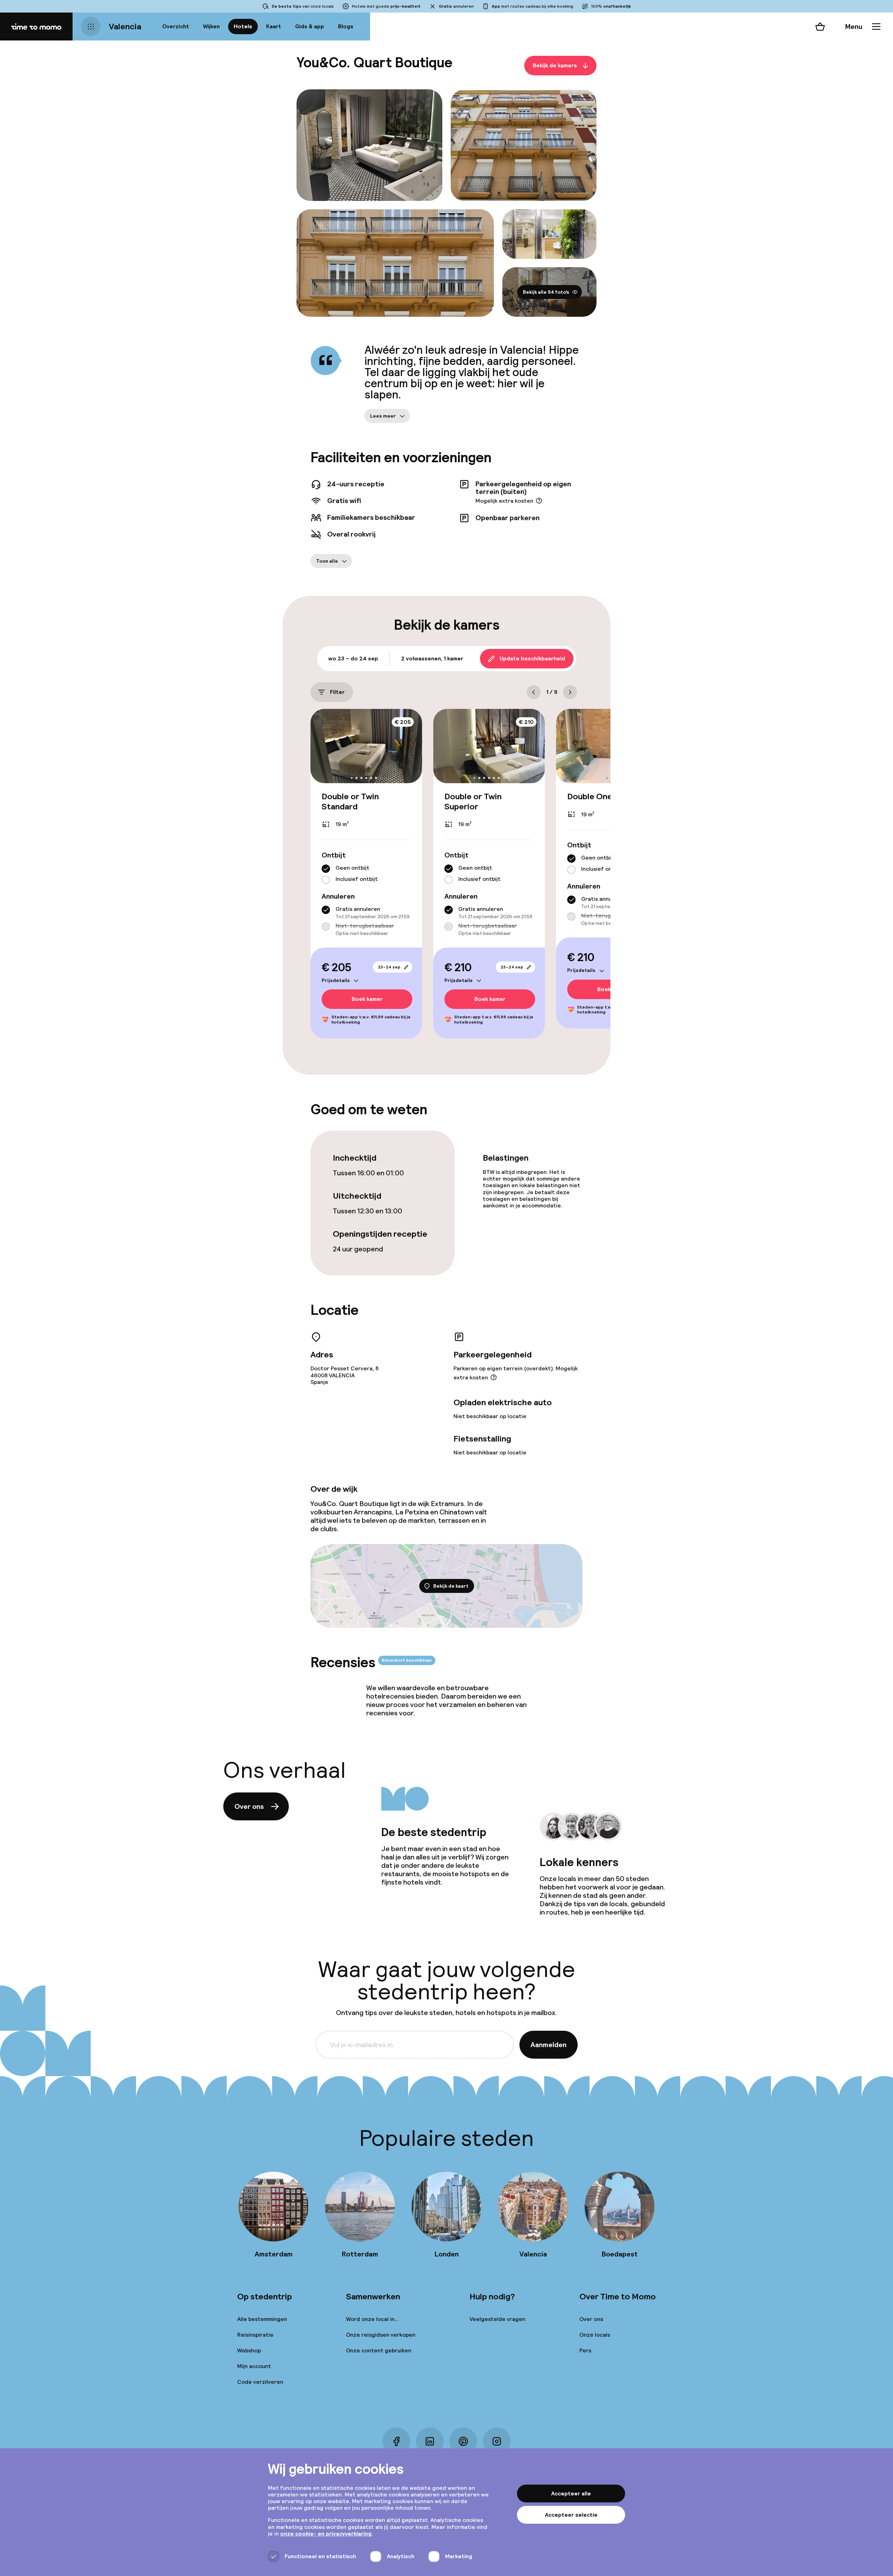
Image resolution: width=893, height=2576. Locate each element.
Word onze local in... (372, 2319)
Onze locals (595, 2335)
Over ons (249, 1806)
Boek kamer (367, 999)
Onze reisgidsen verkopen (381, 2335)
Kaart (274, 26)
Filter (337, 692)
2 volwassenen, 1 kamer (432, 658)
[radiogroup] (366, 874)
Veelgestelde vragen (497, 2319)
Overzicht (176, 26)
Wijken (211, 26)
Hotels (243, 26)
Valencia (125, 26)
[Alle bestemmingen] (91, 27)
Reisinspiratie (255, 2335)
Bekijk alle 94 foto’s (546, 292)
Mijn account (254, 2366)
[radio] (326, 869)
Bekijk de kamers (555, 65)
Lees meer (383, 416)
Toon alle (327, 561)
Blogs (346, 26)
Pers (585, 2350)
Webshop (249, 2350)
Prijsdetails (336, 980)
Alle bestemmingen (262, 2319)
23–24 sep (389, 967)
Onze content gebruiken (379, 2350)
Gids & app (310, 26)
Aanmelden (549, 2045)
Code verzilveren (260, 2382)
